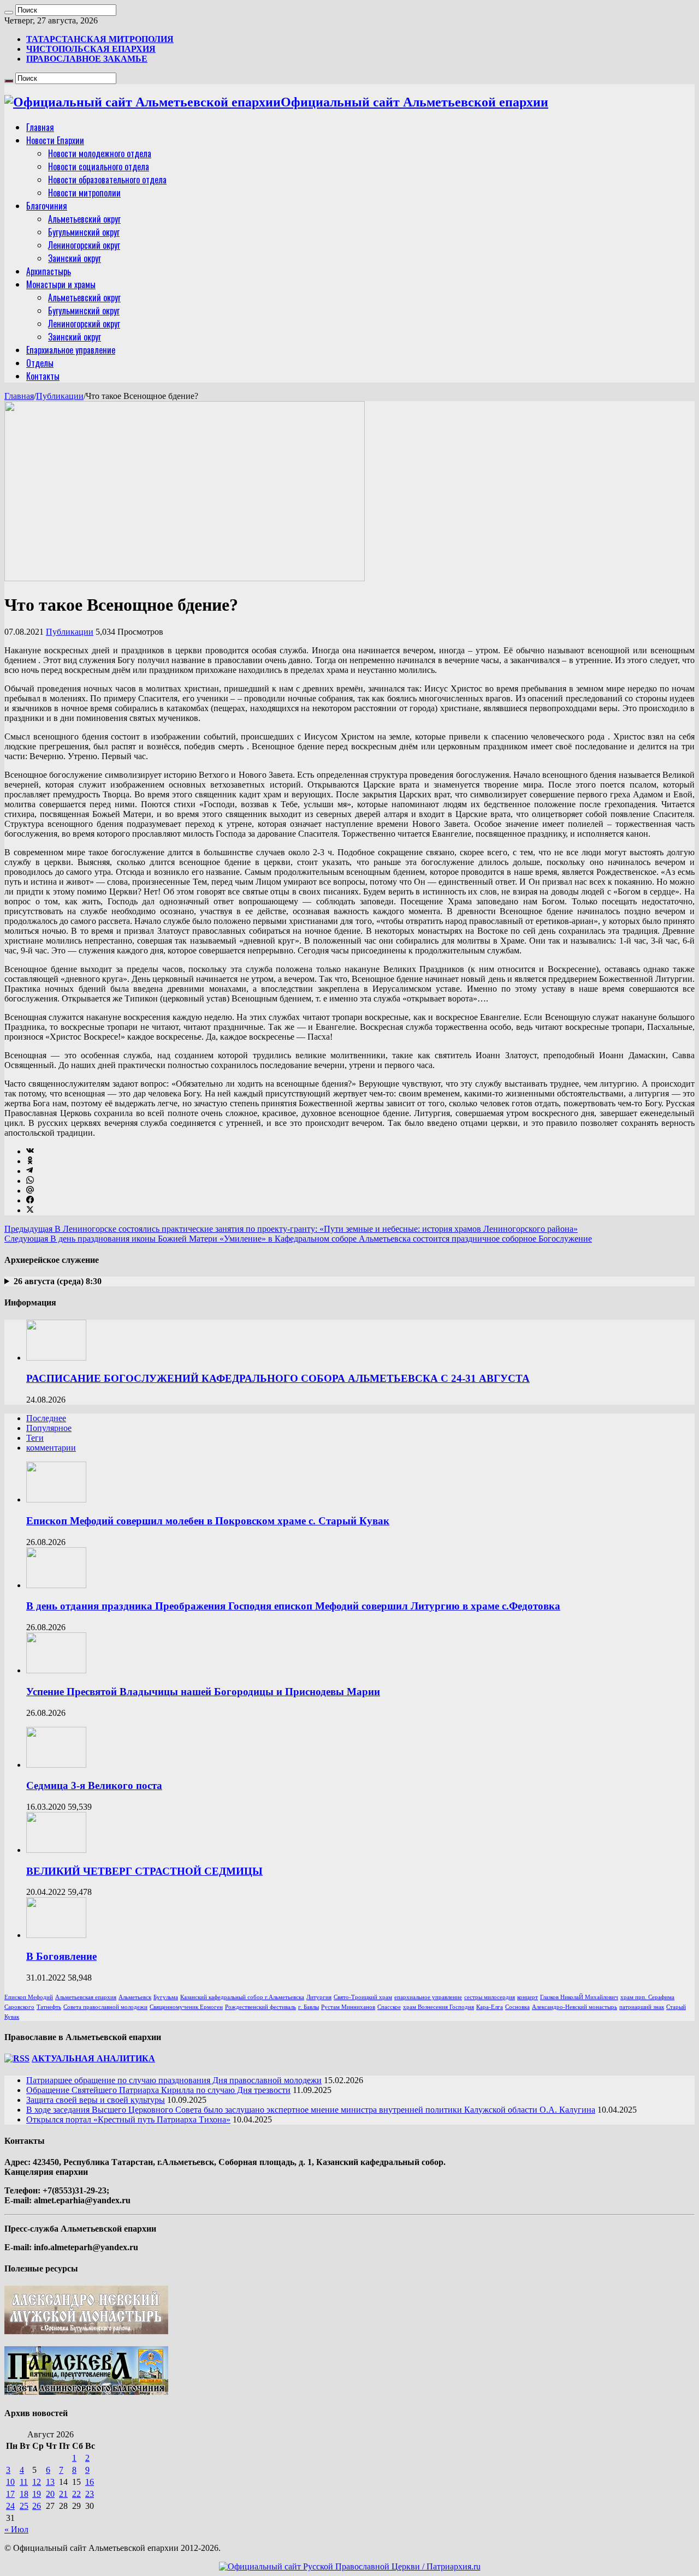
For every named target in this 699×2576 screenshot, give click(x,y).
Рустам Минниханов (348, 2007)
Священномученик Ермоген (186, 2007)
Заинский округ (75, 258)
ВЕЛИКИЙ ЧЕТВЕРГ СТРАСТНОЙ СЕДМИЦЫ (144, 1871)
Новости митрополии (84, 193)
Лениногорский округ (84, 245)
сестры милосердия (490, 1997)
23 (90, 2494)
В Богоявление (61, 1956)
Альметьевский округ (84, 219)
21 (63, 2494)
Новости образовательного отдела (107, 180)
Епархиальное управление (71, 350)
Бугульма (166, 1997)
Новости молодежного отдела (100, 153)
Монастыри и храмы (61, 284)
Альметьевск (135, 1997)
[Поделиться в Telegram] (29, 1171)
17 (10, 2494)
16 (90, 2482)
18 (24, 2494)
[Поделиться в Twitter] (30, 1210)
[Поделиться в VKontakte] (30, 1151)
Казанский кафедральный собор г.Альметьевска (242, 1997)
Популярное (49, 1428)
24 (10, 2506)
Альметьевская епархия (86, 1997)
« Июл (16, 2529)
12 (37, 2482)
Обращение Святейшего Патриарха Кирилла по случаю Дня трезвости (158, 2090)
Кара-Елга (490, 2007)
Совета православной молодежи (105, 2007)
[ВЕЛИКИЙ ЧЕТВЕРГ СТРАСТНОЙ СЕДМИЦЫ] (56, 1850)
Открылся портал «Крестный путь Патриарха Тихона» (128, 2119)
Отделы (40, 363)
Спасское (389, 2007)
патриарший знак (642, 2007)
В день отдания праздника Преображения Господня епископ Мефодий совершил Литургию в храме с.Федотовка (293, 1606)
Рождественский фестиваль (260, 2007)
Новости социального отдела (99, 166)
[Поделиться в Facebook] (30, 1200)
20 (50, 2494)
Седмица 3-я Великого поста (94, 1785)
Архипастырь (49, 271)
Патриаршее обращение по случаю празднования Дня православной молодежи (174, 2080)
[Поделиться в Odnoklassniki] (30, 1161)
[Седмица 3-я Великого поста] (56, 1765)
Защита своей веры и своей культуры (96, 2100)
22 (76, 2494)
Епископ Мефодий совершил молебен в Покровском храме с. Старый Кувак (208, 1521)
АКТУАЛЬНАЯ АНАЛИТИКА (93, 2058)
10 (10, 2482)
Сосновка (517, 2007)
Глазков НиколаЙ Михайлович (579, 1997)
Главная (40, 127)
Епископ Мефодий (29, 1997)
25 (24, 2506)
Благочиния (47, 206)
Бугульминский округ (84, 232)
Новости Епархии (55, 140)
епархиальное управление (428, 1997)
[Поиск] (9, 13)
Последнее (46, 1418)
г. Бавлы (309, 2007)
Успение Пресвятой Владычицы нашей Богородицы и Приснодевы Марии (203, 1692)
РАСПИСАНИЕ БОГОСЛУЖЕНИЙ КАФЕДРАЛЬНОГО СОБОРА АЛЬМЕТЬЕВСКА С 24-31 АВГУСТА (278, 1378)
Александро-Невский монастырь (574, 2007)
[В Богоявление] (56, 1935)
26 (37, 2506)
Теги (35, 1438)
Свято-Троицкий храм (363, 1997)
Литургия (319, 1997)
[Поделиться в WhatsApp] (30, 1181)
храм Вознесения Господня (439, 2007)
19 (37, 2494)
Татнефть (49, 2007)
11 (24, 2482)
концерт (528, 1997)
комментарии (51, 1448)
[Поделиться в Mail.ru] (30, 1191)
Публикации (60, 396)
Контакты (43, 376)
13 (50, 2482)
